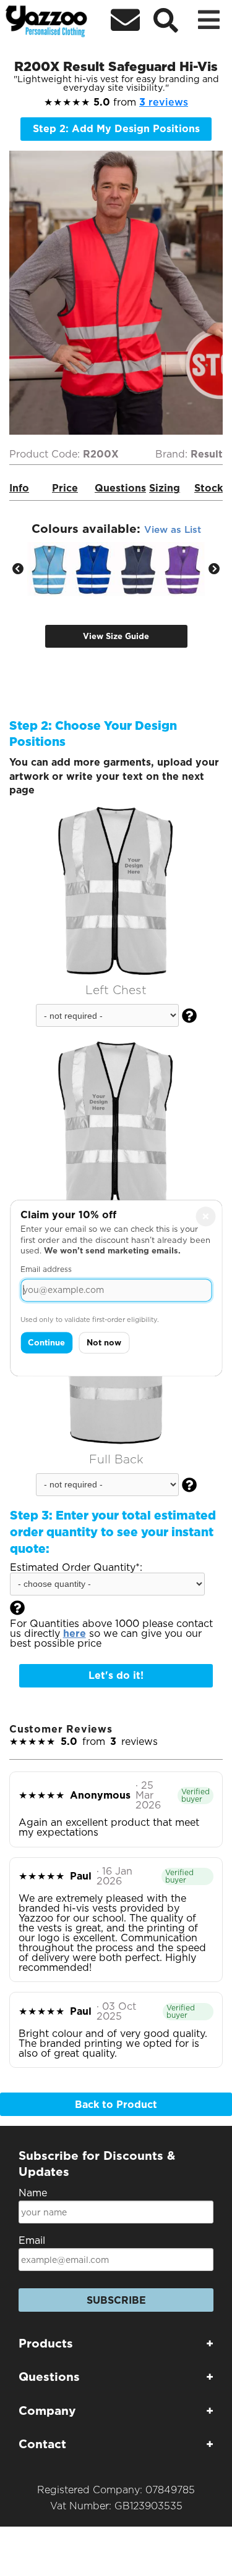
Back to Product (116, 2105)
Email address (46, 1269)
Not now (104, 1343)
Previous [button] (18, 569)
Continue (46, 1343)
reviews (164, 102)
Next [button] (214, 569)
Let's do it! (116, 1675)
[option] (49, 569)
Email (32, 2240)
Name (33, 2193)
